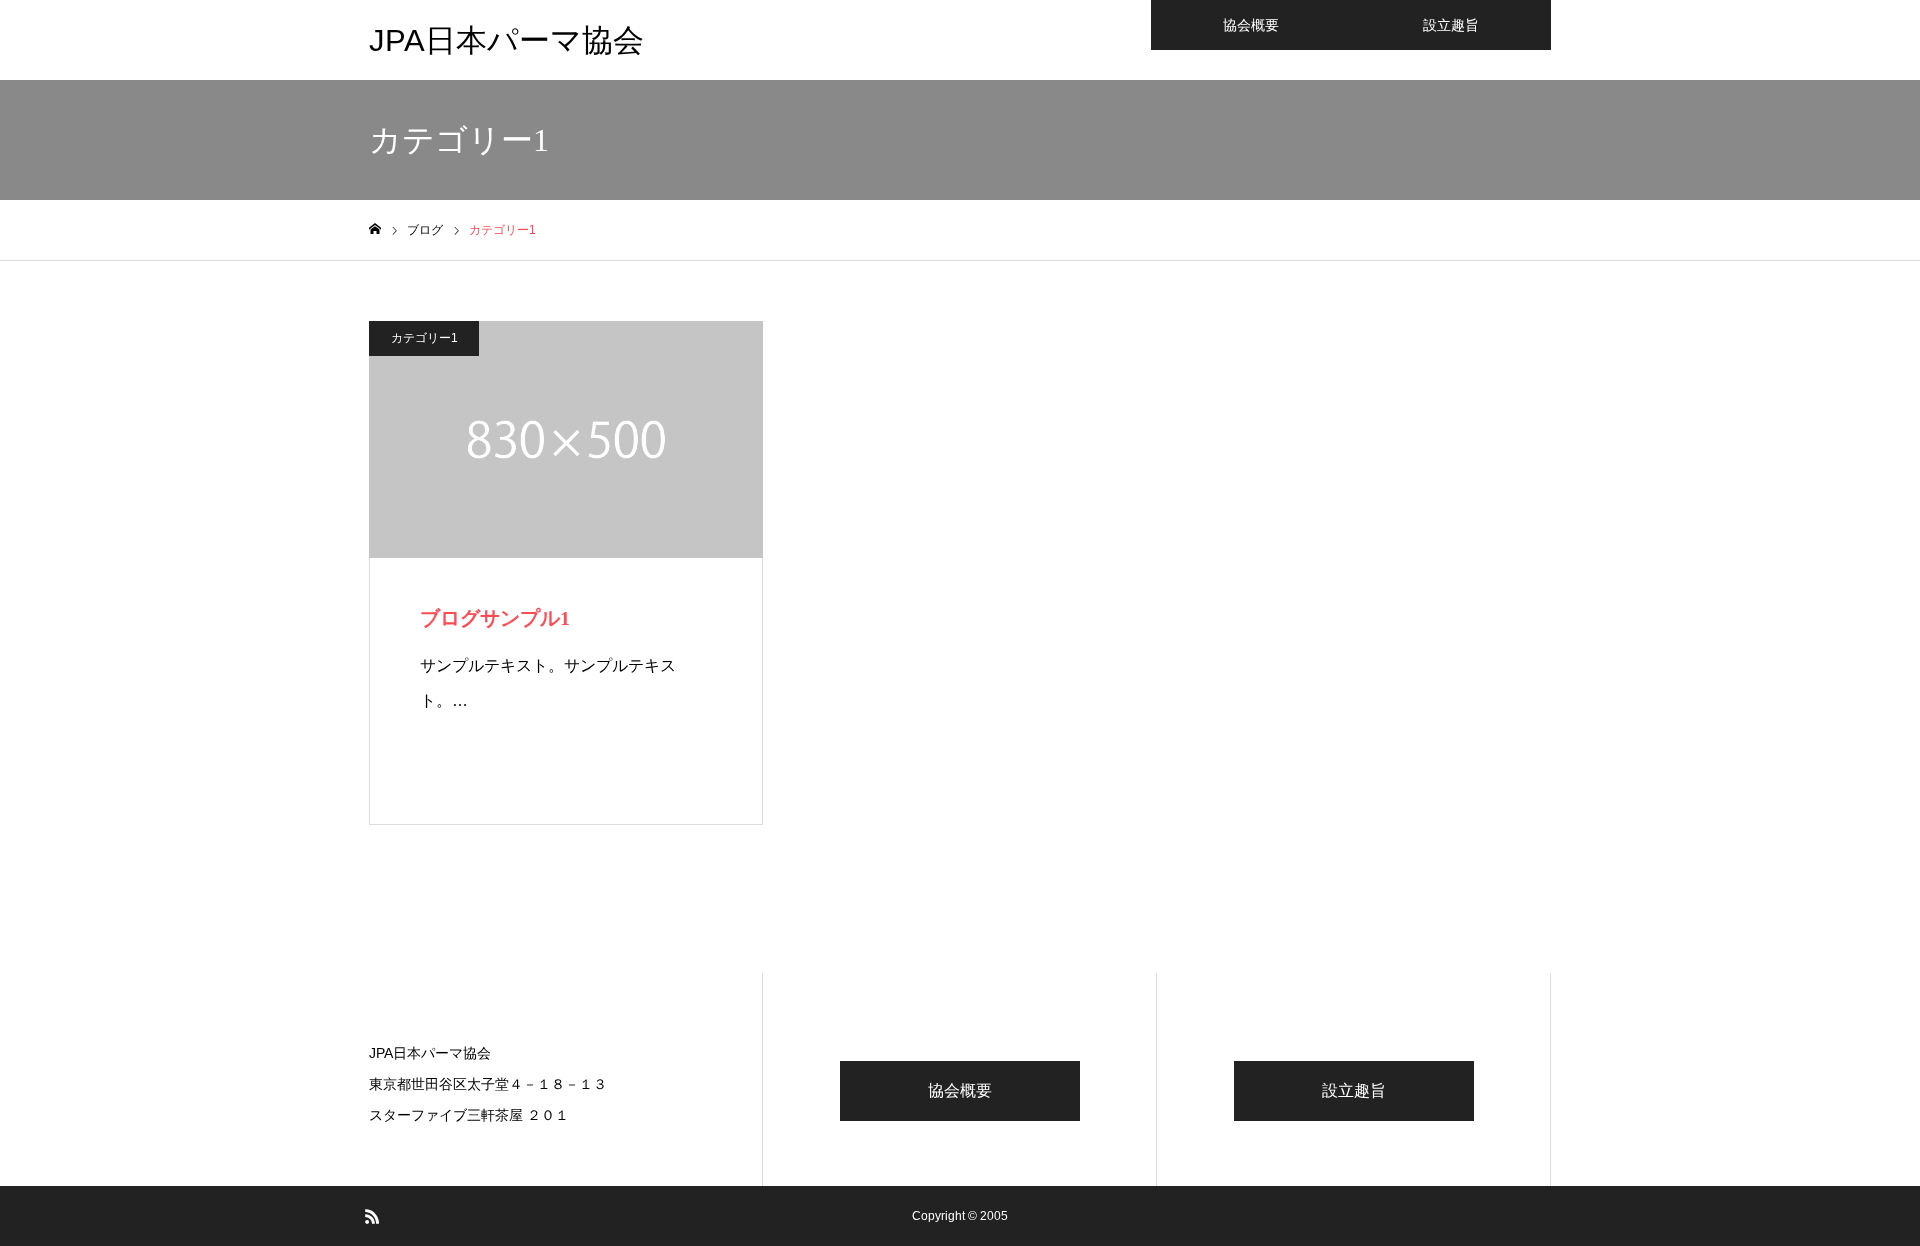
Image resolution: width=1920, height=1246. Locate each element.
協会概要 (1251, 25)
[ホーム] (375, 229)
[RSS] (372, 1216)
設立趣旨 (1451, 25)
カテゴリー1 (424, 338)
